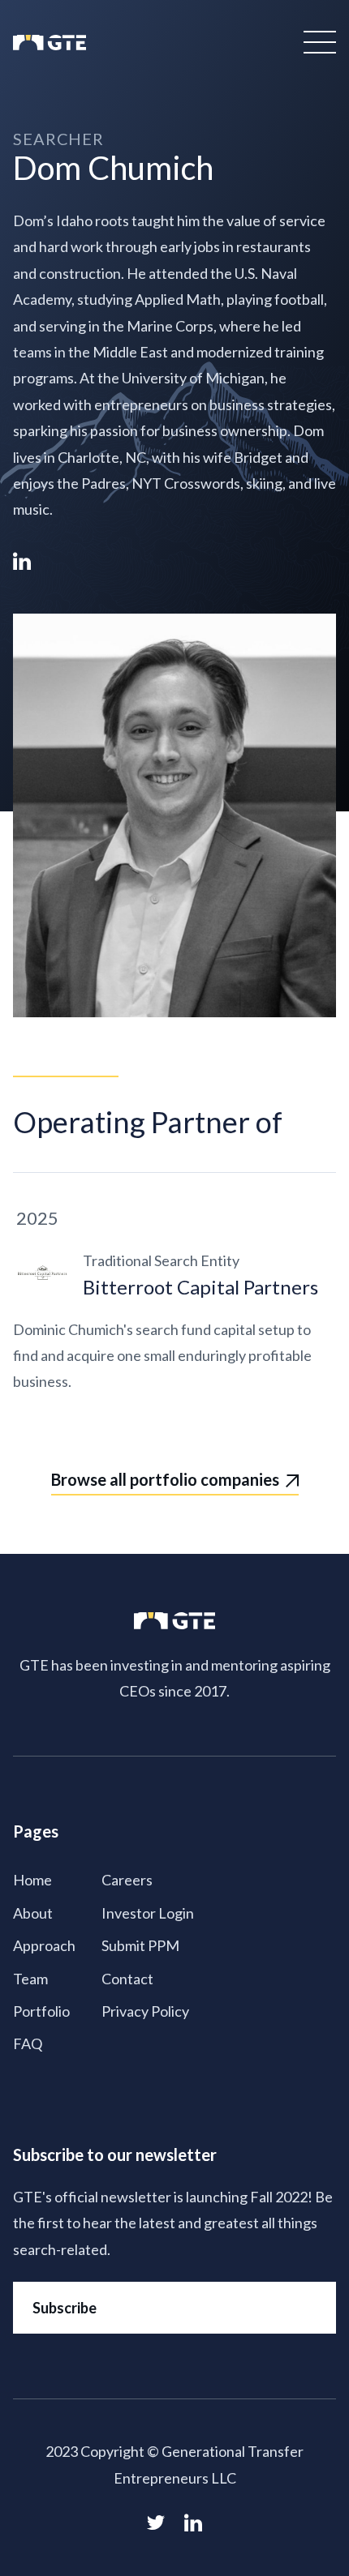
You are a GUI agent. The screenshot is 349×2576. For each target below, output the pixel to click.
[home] (50, 42)
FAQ (28, 2043)
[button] (317, 42)
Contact (127, 1979)
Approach (44, 1945)
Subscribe (65, 2308)
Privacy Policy (145, 2011)
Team (30, 1979)
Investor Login (148, 1913)
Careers (127, 1880)
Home (32, 1880)
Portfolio (41, 2011)
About (33, 1913)
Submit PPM (140, 1945)
